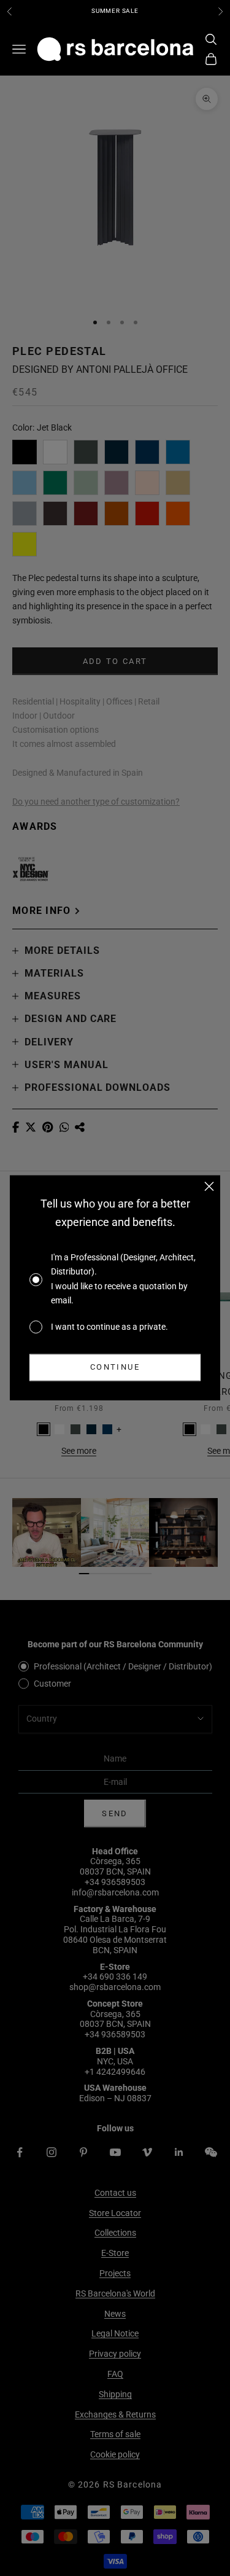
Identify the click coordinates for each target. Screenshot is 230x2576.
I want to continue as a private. (109, 1327)
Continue (115, 1368)
